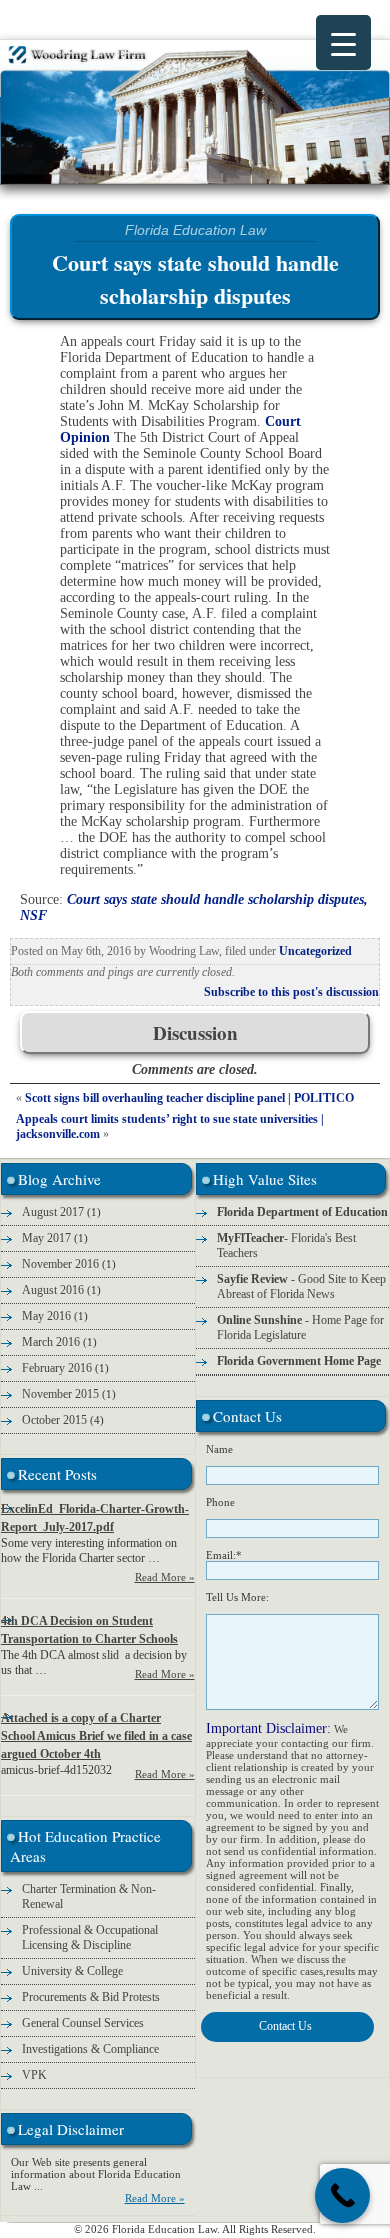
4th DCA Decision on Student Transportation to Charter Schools (89, 1630)
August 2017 (53, 1212)
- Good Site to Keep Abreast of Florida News (301, 1286)
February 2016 (57, 1368)
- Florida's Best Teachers (286, 1245)
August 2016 (53, 1290)
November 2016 (60, 1264)
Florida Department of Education (302, 1212)
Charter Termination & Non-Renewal (89, 1896)
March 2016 (51, 1342)
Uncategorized (315, 951)
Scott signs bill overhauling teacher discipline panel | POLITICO (189, 1098)
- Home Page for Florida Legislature (300, 1327)
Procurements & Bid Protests (91, 1997)
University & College (72, 1971)
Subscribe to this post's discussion (291, 992)
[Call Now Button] (342, 2195)
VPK (34, 2075)
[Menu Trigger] (343, 42)
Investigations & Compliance (90, 2049)
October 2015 (54, 1420)
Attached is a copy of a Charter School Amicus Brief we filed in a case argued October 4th (96, 1736)
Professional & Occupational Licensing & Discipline (90, 1937)
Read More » (165, 1577)
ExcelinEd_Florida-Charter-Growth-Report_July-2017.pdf (95, 1518)
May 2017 (46, 1238)
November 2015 (60, 1394)
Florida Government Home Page (299, 1361)
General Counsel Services (83, 2023)
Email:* (224, 1555)
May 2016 (46, 1316)
